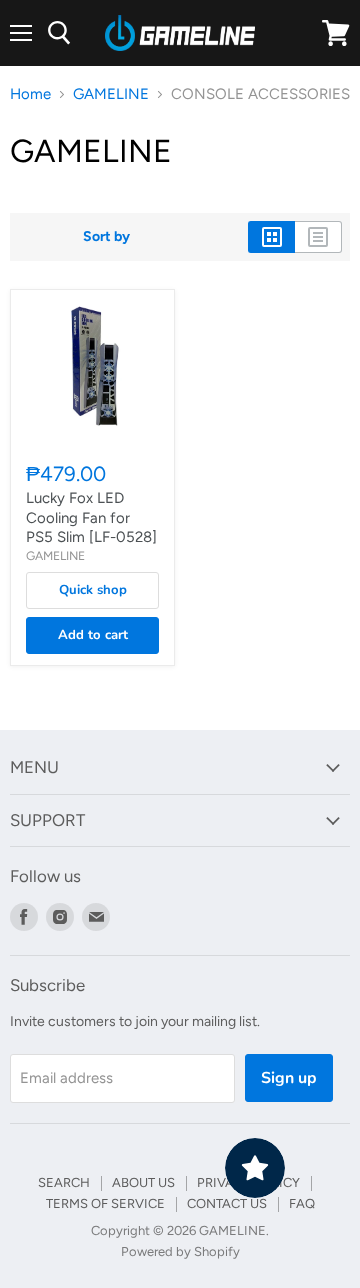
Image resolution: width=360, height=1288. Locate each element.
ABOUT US (143, 1182)
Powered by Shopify (180, 1251)
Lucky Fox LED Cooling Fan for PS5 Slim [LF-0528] (91, 517)
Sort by (106, 237)
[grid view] (271, 237)
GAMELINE (111, 94)
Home (30, 94)
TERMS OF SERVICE (105, 1203)
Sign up (289, 1078)
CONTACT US (227, 1203)
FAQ (302, 1203)
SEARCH (64, 1182)
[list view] (318, 237)
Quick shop (93, 590)
